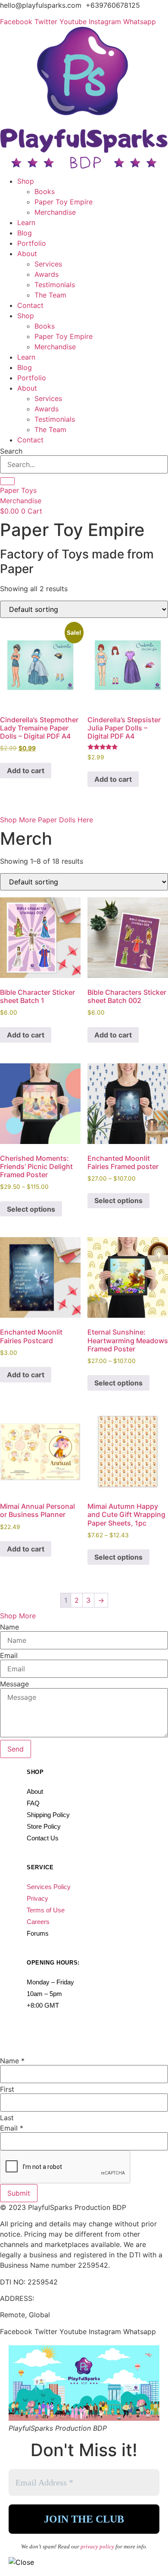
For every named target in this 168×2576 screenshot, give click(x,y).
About (27, 254)
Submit (19, 2193)
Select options (31, 1209)
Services (48, 264)
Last (7, 2118)
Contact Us (43, 1838)
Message (14, 1684)
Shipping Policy (48, 1815)
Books (45, 191)
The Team (50, 295)
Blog (25, 233)
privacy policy (98, 2546)
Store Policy (44, 1826)
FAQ (33, 1803)
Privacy (37, 1898)
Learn (26, 223)
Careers (38, 1922)
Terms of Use (46, 1910)
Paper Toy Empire (64, 202)
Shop (26, 181)
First (7, 2089)
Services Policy (49, 1887)
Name (9, 1627)
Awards (47, 274)
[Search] (7, 481)
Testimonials (55, 285)
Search (11, 451)
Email (9, 1655)
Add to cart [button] (26, 771)
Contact (30, 305)
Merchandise (55, 212)
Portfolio (32, 243)
